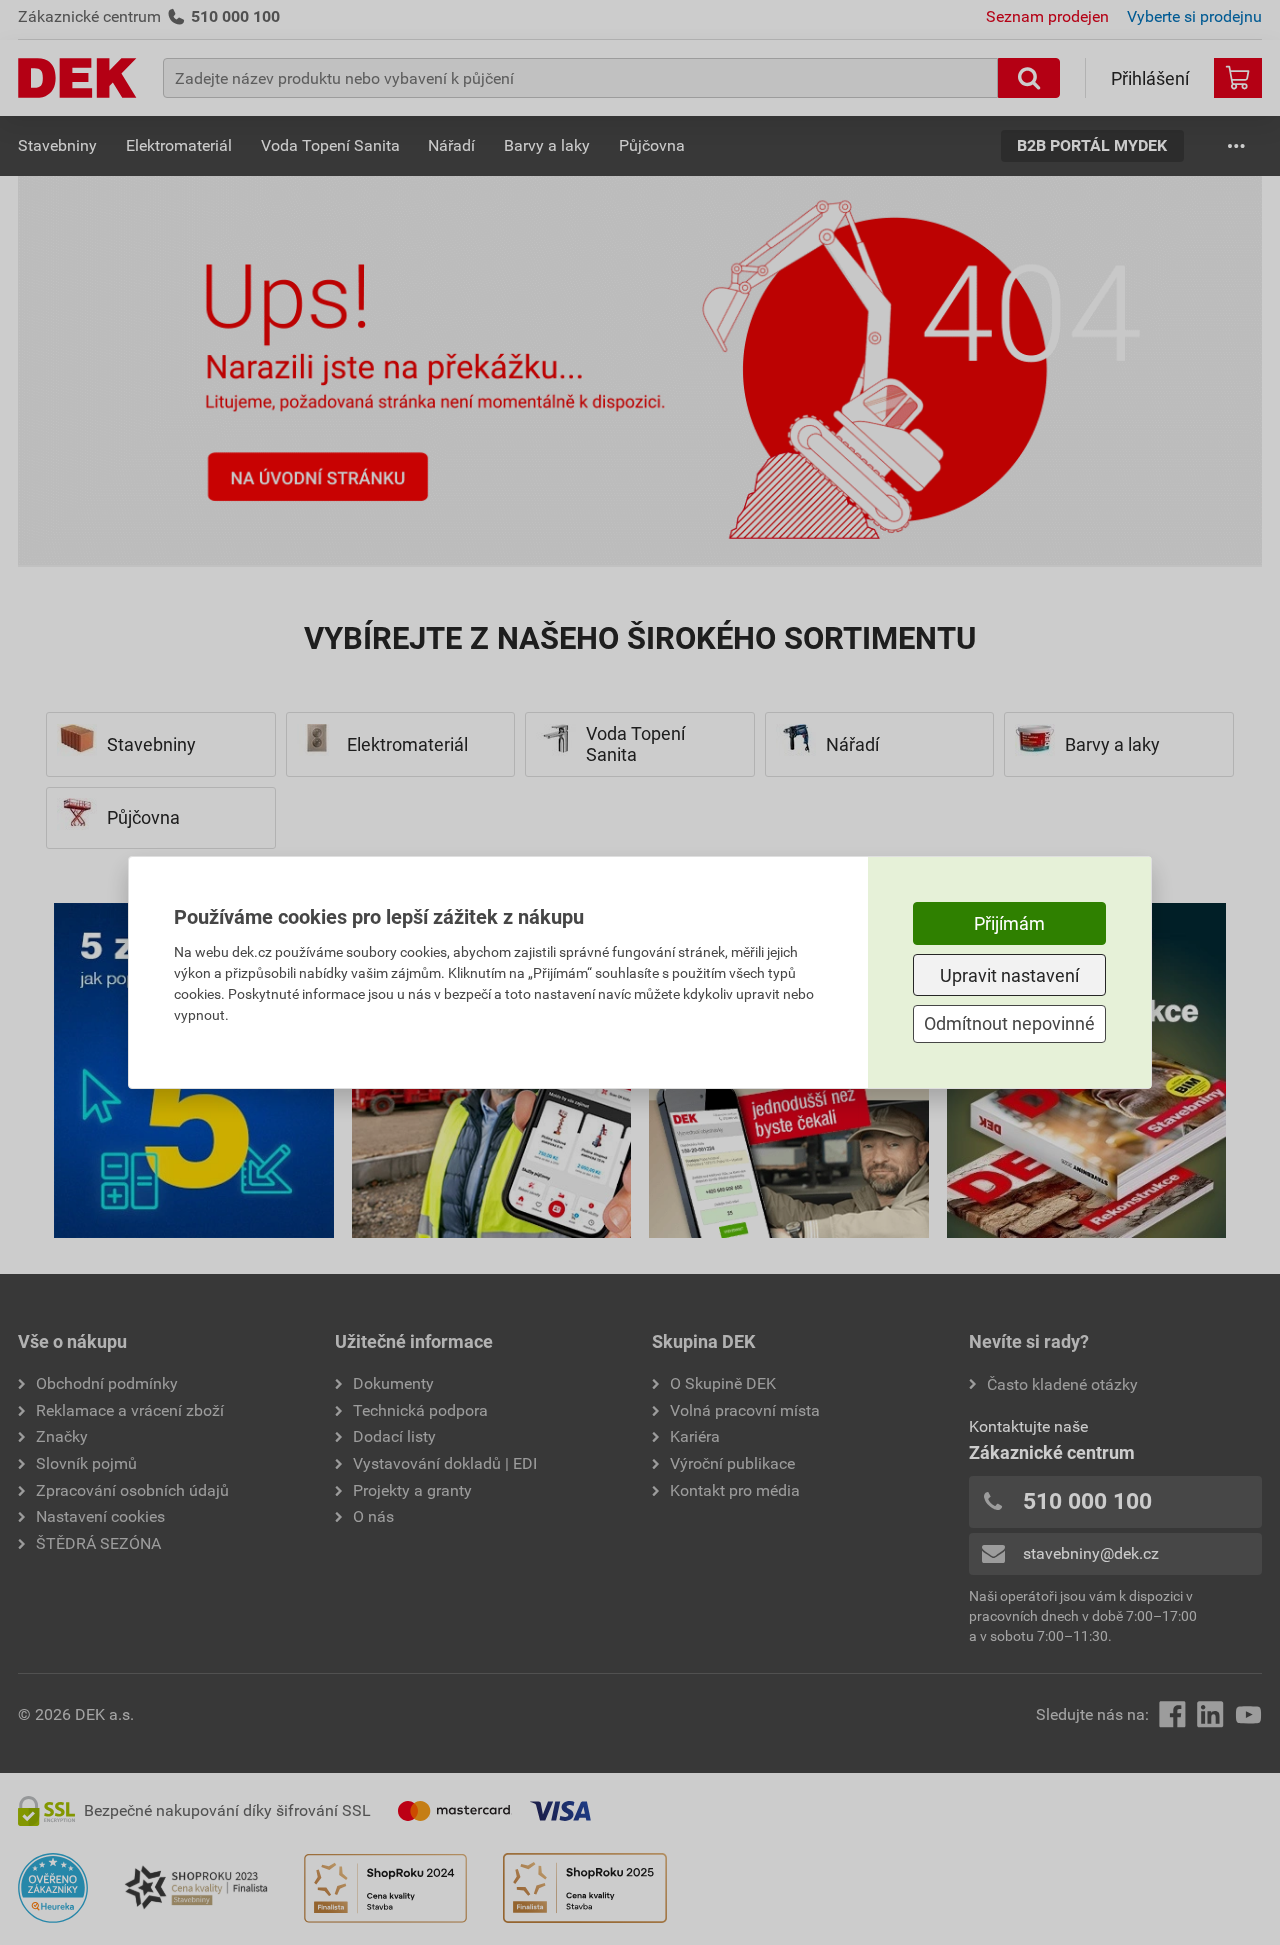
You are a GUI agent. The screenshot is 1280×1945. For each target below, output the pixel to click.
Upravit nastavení (1009, 975)
